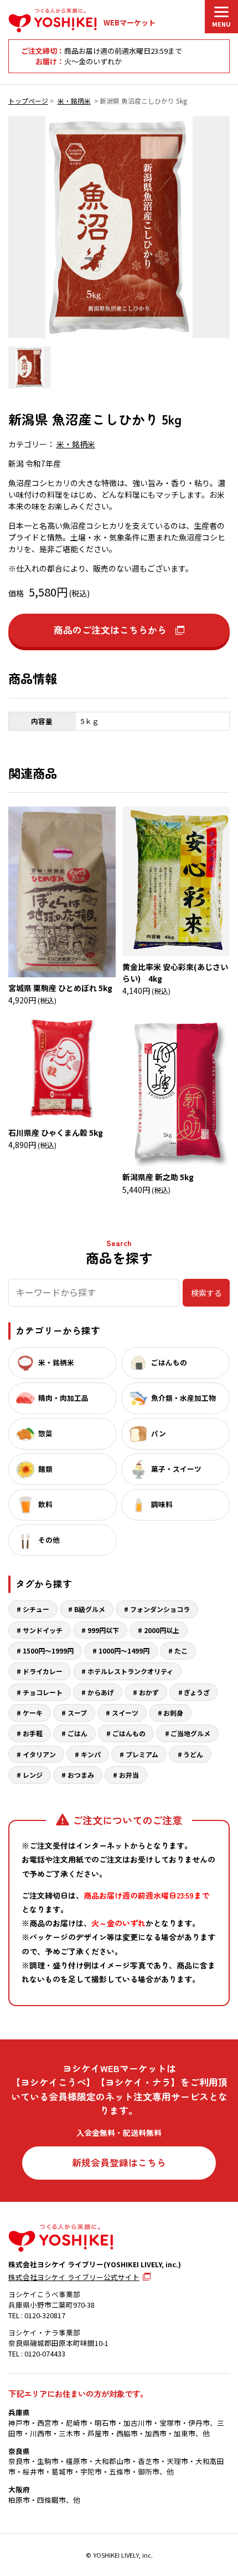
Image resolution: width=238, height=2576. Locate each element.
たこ (181, 1651)
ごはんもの (129, 1733)
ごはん (77, 1733)
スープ (77, 1713)
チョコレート (43, 1692)
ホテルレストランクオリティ (130, 1671)
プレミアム (142, 1754)
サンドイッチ (43, 1630)
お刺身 (173, 1713)
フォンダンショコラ (160, 1609)
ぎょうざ (197, 1692)
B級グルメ (90, 1609)
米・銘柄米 (74, 101)
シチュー (36, 1609)
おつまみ (81, 1775)
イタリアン (39, 1754)
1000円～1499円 (124, 1651)
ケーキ (33, 1713)
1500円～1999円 (48, 1651)
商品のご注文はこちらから (110, 630)
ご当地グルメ (190, 1733)
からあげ (101, 1692)
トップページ (28, 101)
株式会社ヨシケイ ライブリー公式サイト (74, 2277)
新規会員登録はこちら (119, 2162)
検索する (206, 1293)
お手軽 (33, 1733)
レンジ (33, 1775)
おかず (149, 1692)
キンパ (91, 1754)
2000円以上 (162, 1630)
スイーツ (125, 1713)
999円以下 (103, 1630)
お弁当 (129, 1775)
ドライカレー (43, 1671)
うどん (193, 1754)
